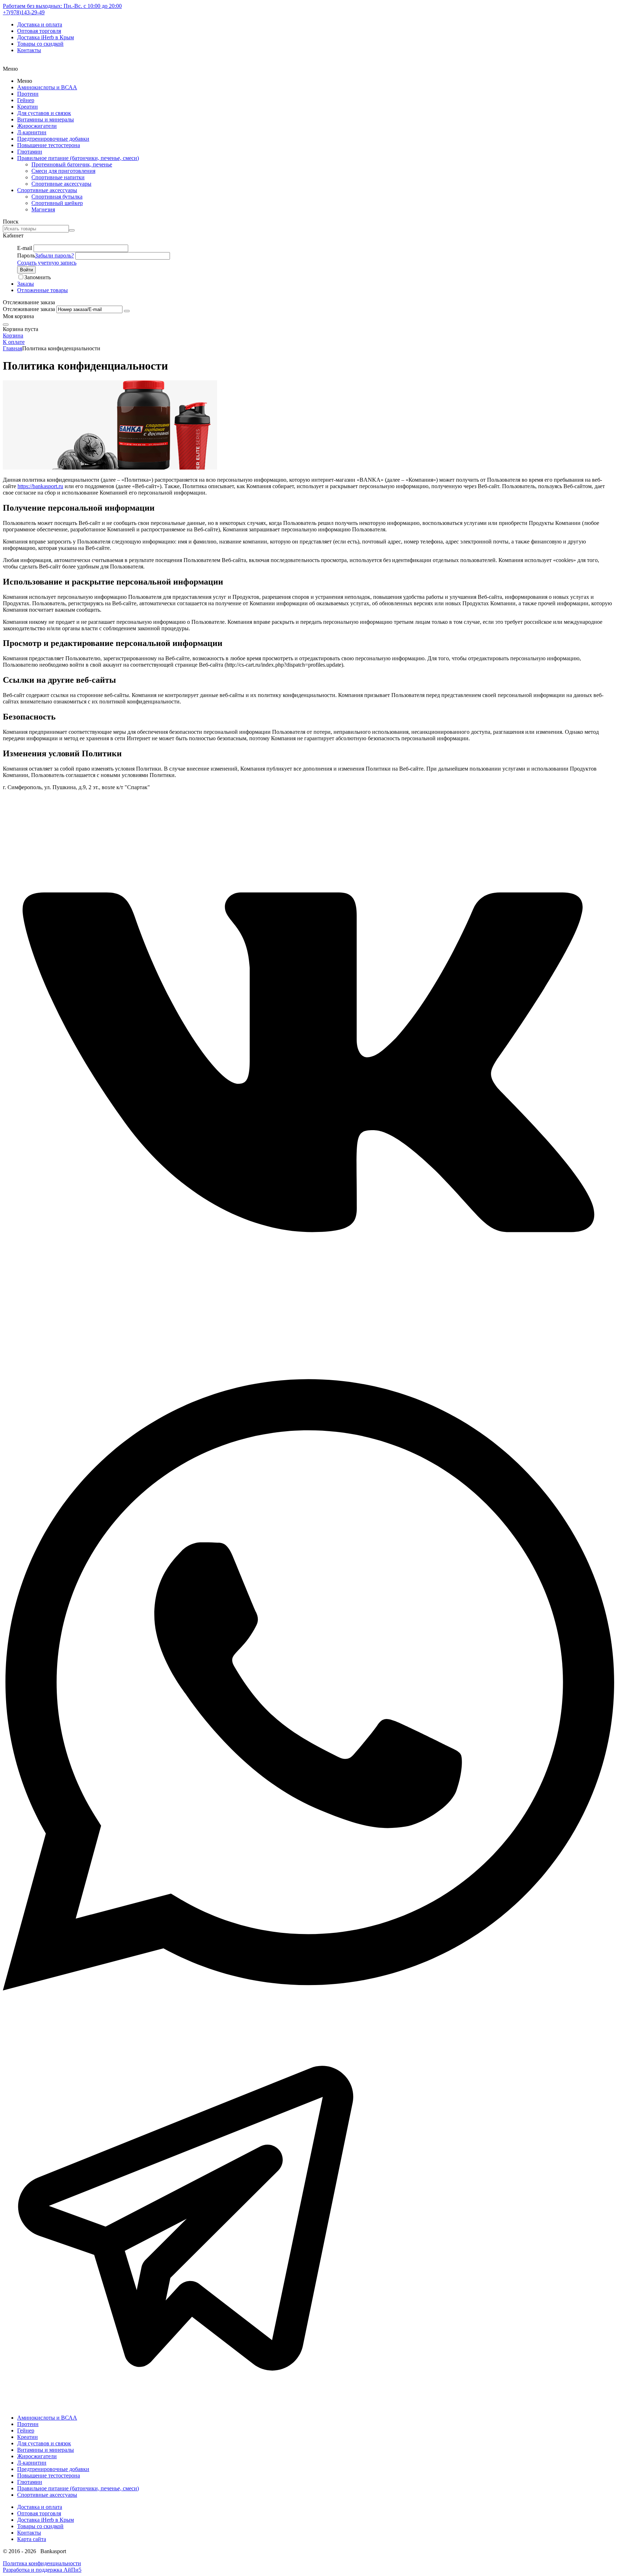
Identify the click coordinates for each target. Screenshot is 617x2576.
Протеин (28, 94)
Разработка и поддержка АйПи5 (42, 2570)
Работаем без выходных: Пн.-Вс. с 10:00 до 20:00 (62, 6)
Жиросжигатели (37, 126)
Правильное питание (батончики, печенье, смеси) (78, 158)
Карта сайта (32, 2539)
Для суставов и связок (44, 113)
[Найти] (72, 230)
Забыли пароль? (54, 255)
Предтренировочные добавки (53, 139)
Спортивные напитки (58, 177)
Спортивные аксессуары (61, 184)
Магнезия (43, 209)
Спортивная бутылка (57, 197)
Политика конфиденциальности (42, 2563)
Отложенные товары (42, 290)
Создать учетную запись (47, 263)
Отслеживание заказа (29, 309)
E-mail (25, 248)
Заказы (26, 284)
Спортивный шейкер (57, 203)
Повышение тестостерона (49, 145)
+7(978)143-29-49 (24, 12)
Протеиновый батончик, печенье (72, 164)
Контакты (29, 50)
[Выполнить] (127, 311)
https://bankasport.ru (40, 486)
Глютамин (30, 152)
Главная (12, 348)
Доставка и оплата (40, 24)
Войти (26, 270)
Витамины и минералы (46, 119)
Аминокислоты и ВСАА (47, 87)
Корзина (13, 335)
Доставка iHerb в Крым (46, 37)
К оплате (14, 342)
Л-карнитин (32, 132)
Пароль (26, 255)
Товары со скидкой (40, 44)
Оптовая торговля (39, 31)
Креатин (27, 107)
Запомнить (37, 277)
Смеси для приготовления (63, 171)
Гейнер (26, 100)
